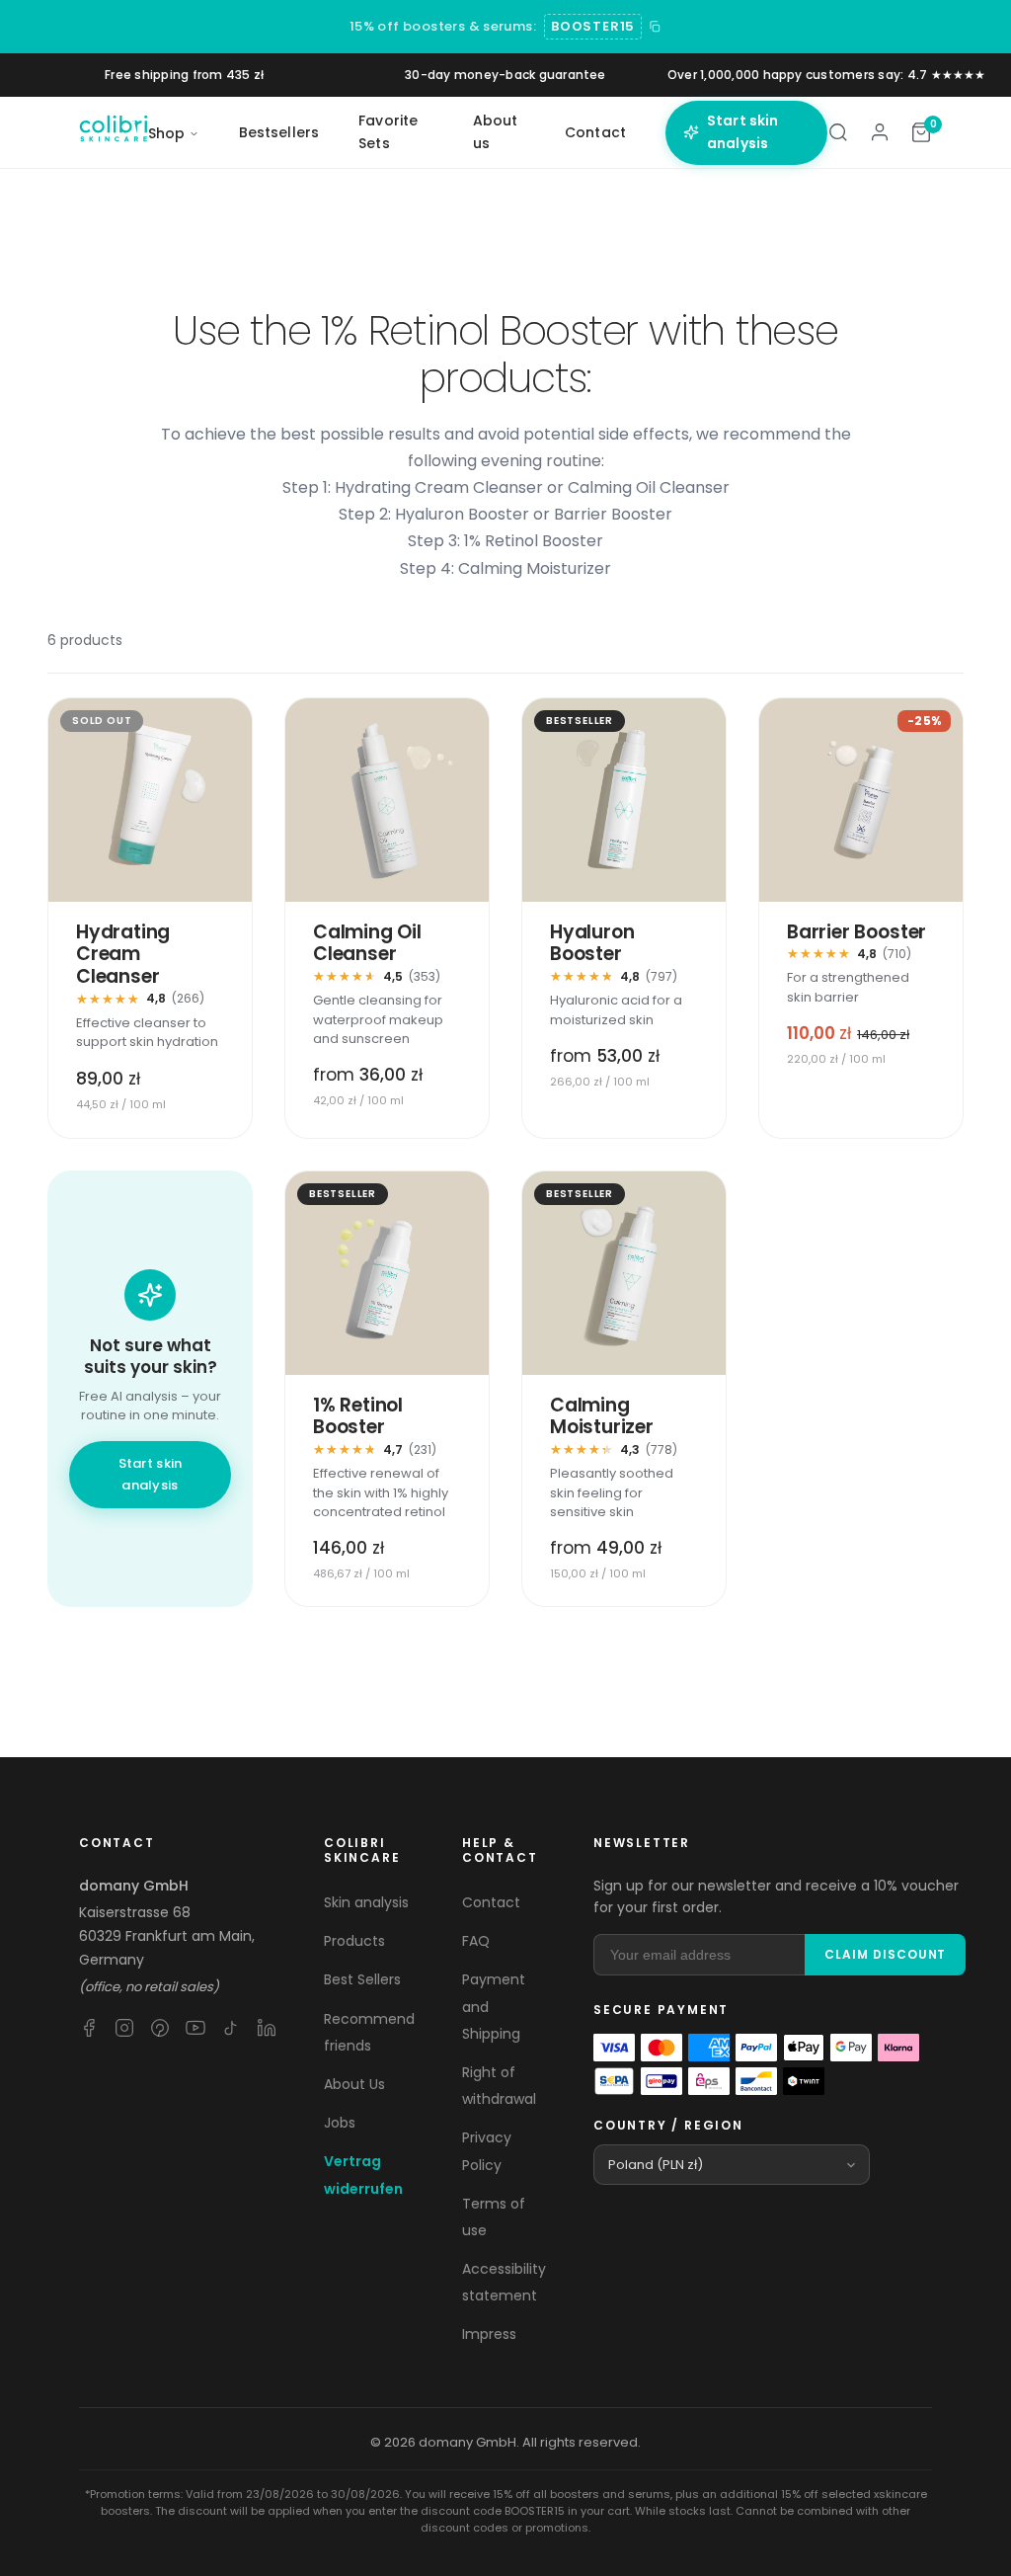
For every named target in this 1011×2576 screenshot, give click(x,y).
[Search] (838, 132)
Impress (489, 2334)
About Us (354, 2084)
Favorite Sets (388, 132)
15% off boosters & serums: (443, 26)
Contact (595, 132)
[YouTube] (195, 2028)
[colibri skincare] (114, 132)
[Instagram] (124, 2028)
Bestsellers (279, 132)
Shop (167, 133)
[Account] (880, 132)
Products (354, 1941)
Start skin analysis (742, 132)
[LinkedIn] (267, 2028)
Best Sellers (362, 1979)
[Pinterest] (160, 2028)
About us (496, 132)
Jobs (340, 2123)
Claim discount (885, 1954)
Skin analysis (366, 1902)
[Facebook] (89, 2028)
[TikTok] (231, 2028)
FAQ (476, 1941)
